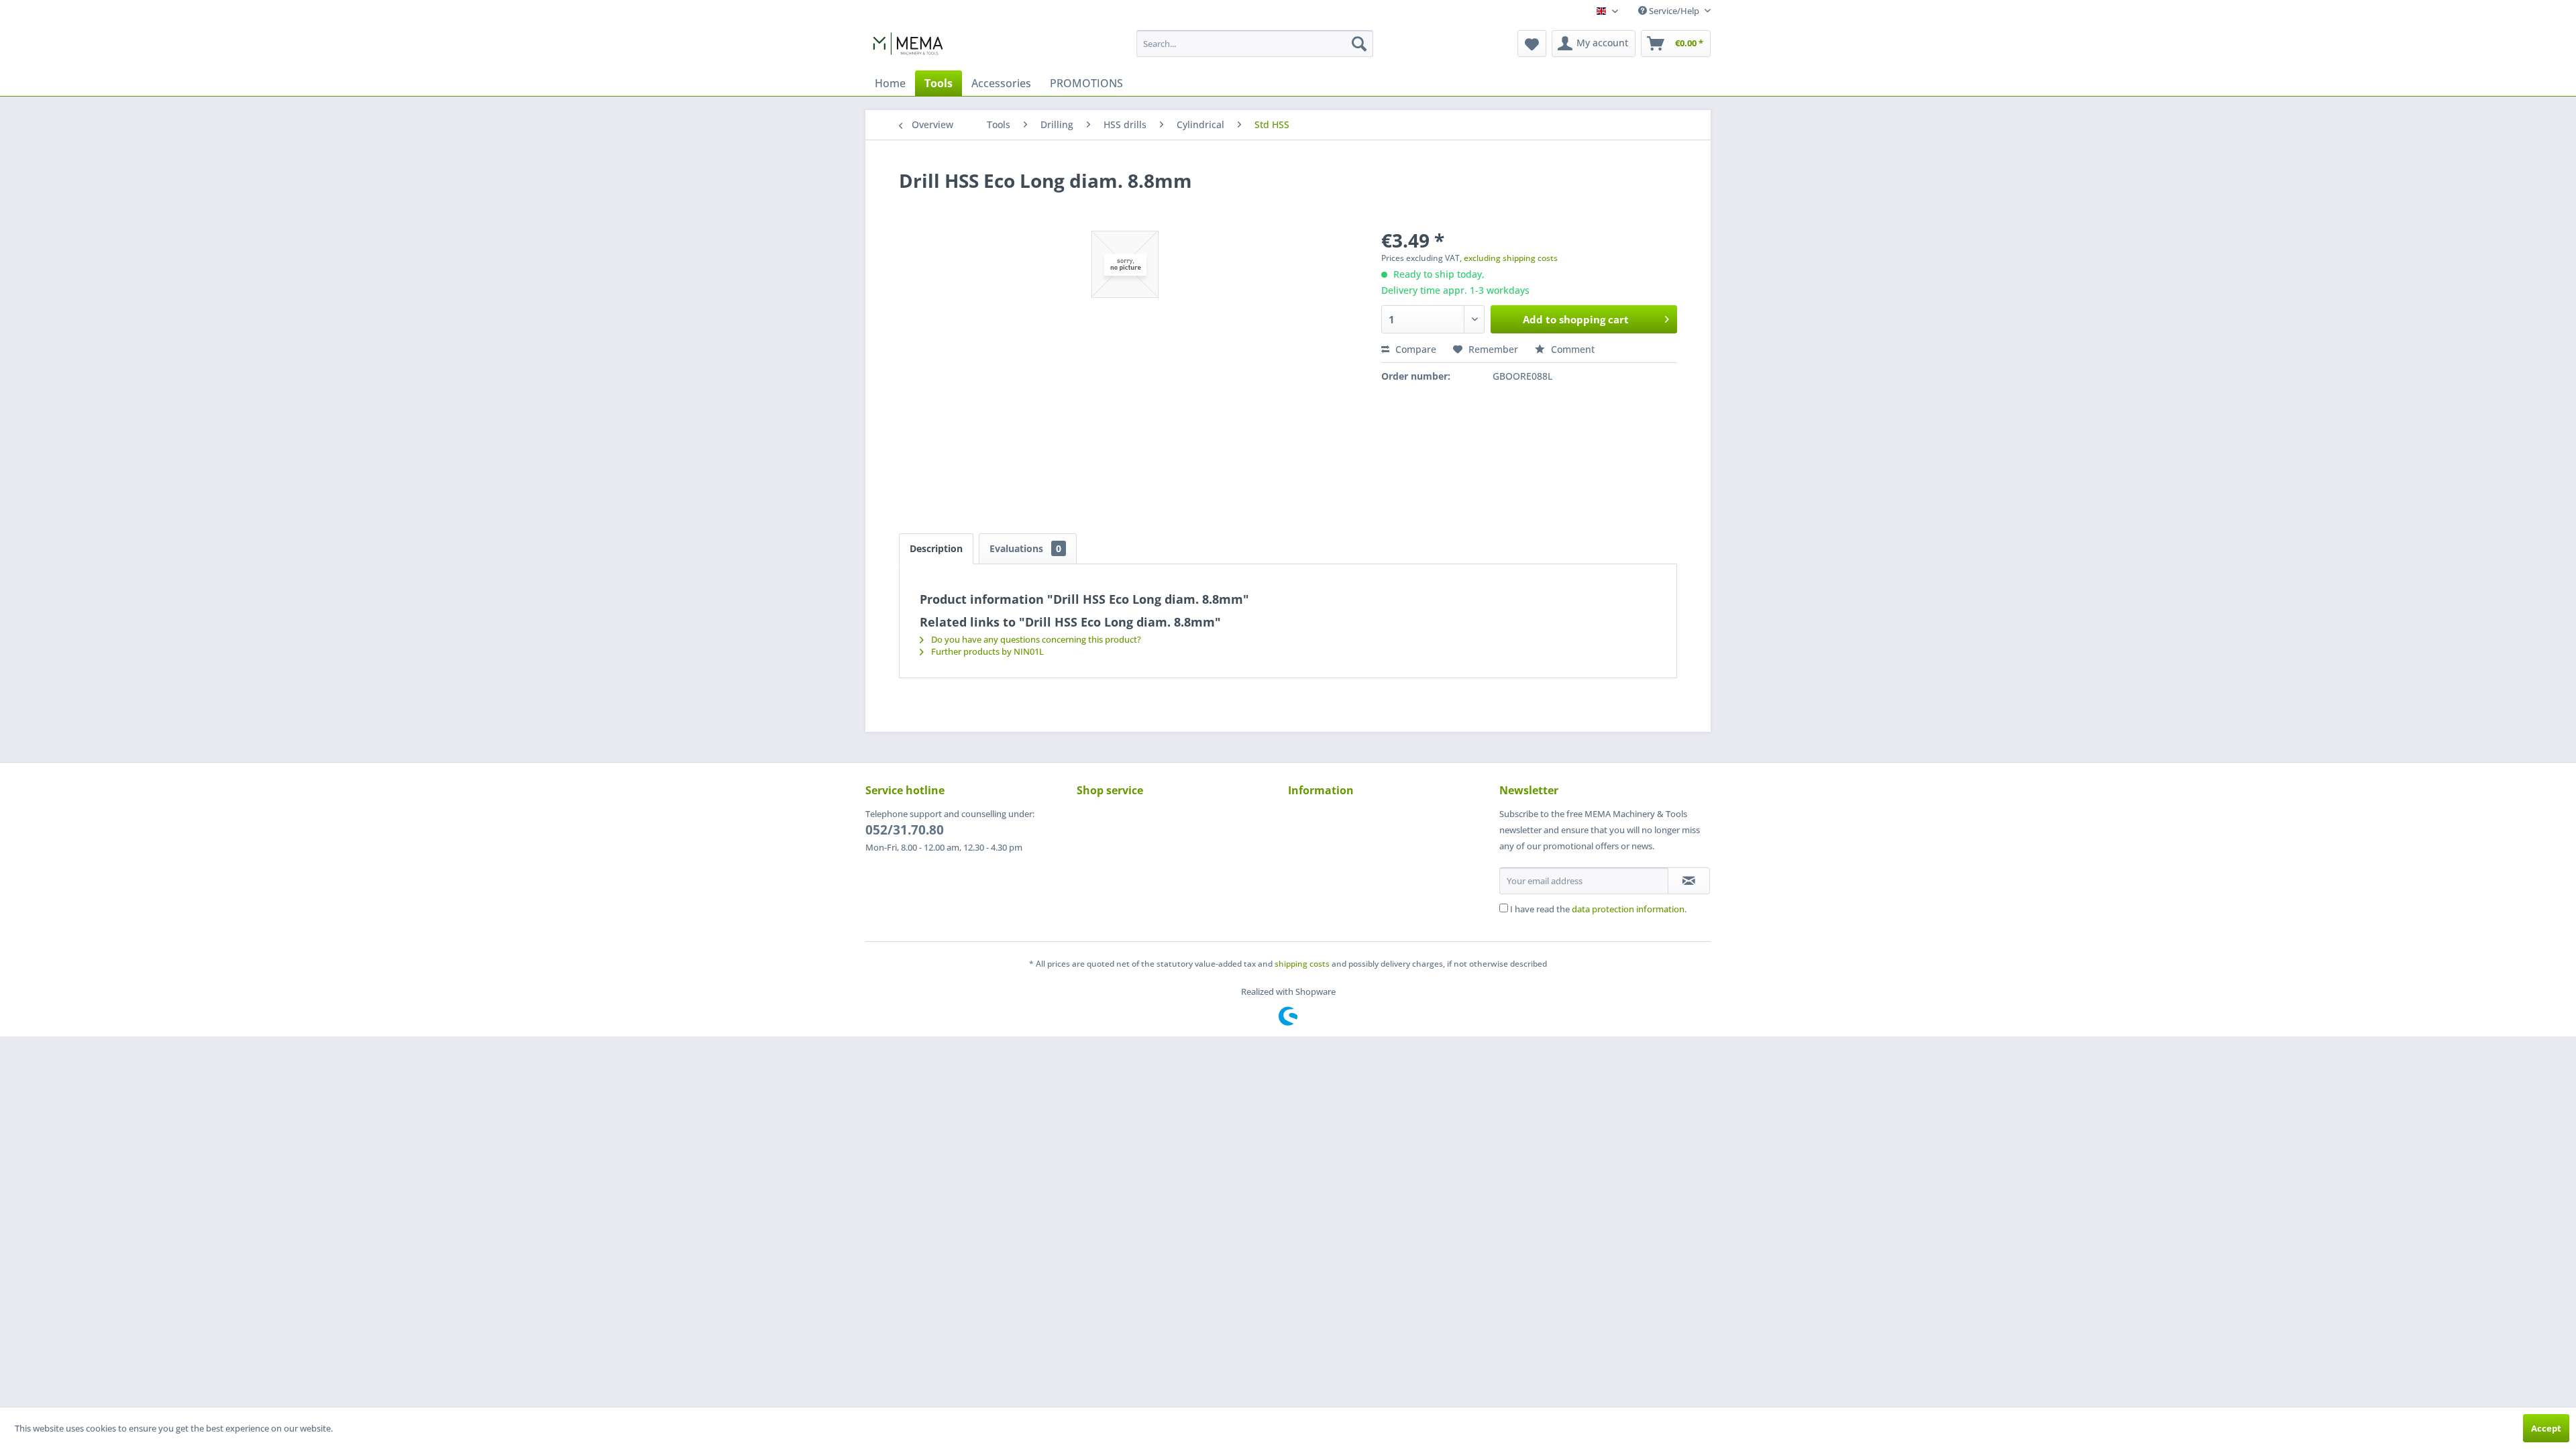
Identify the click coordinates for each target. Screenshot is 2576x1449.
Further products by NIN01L (986, 651)
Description (936, 548)
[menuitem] (1255, 44)
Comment (1571, 349)
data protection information (1628, 909)
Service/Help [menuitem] (1674, 11)
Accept (2546, 1428)
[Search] (1359, 44)
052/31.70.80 (905, 830)
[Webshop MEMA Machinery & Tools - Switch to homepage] (908, 47)
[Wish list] (1532, 44)
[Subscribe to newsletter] (1689, 881)
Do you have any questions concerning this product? (1035, 639)
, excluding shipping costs (1509, 258)
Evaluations (1025, 548)
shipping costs (1302, 964)
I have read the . (1598, 909)
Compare (1414, 349)
